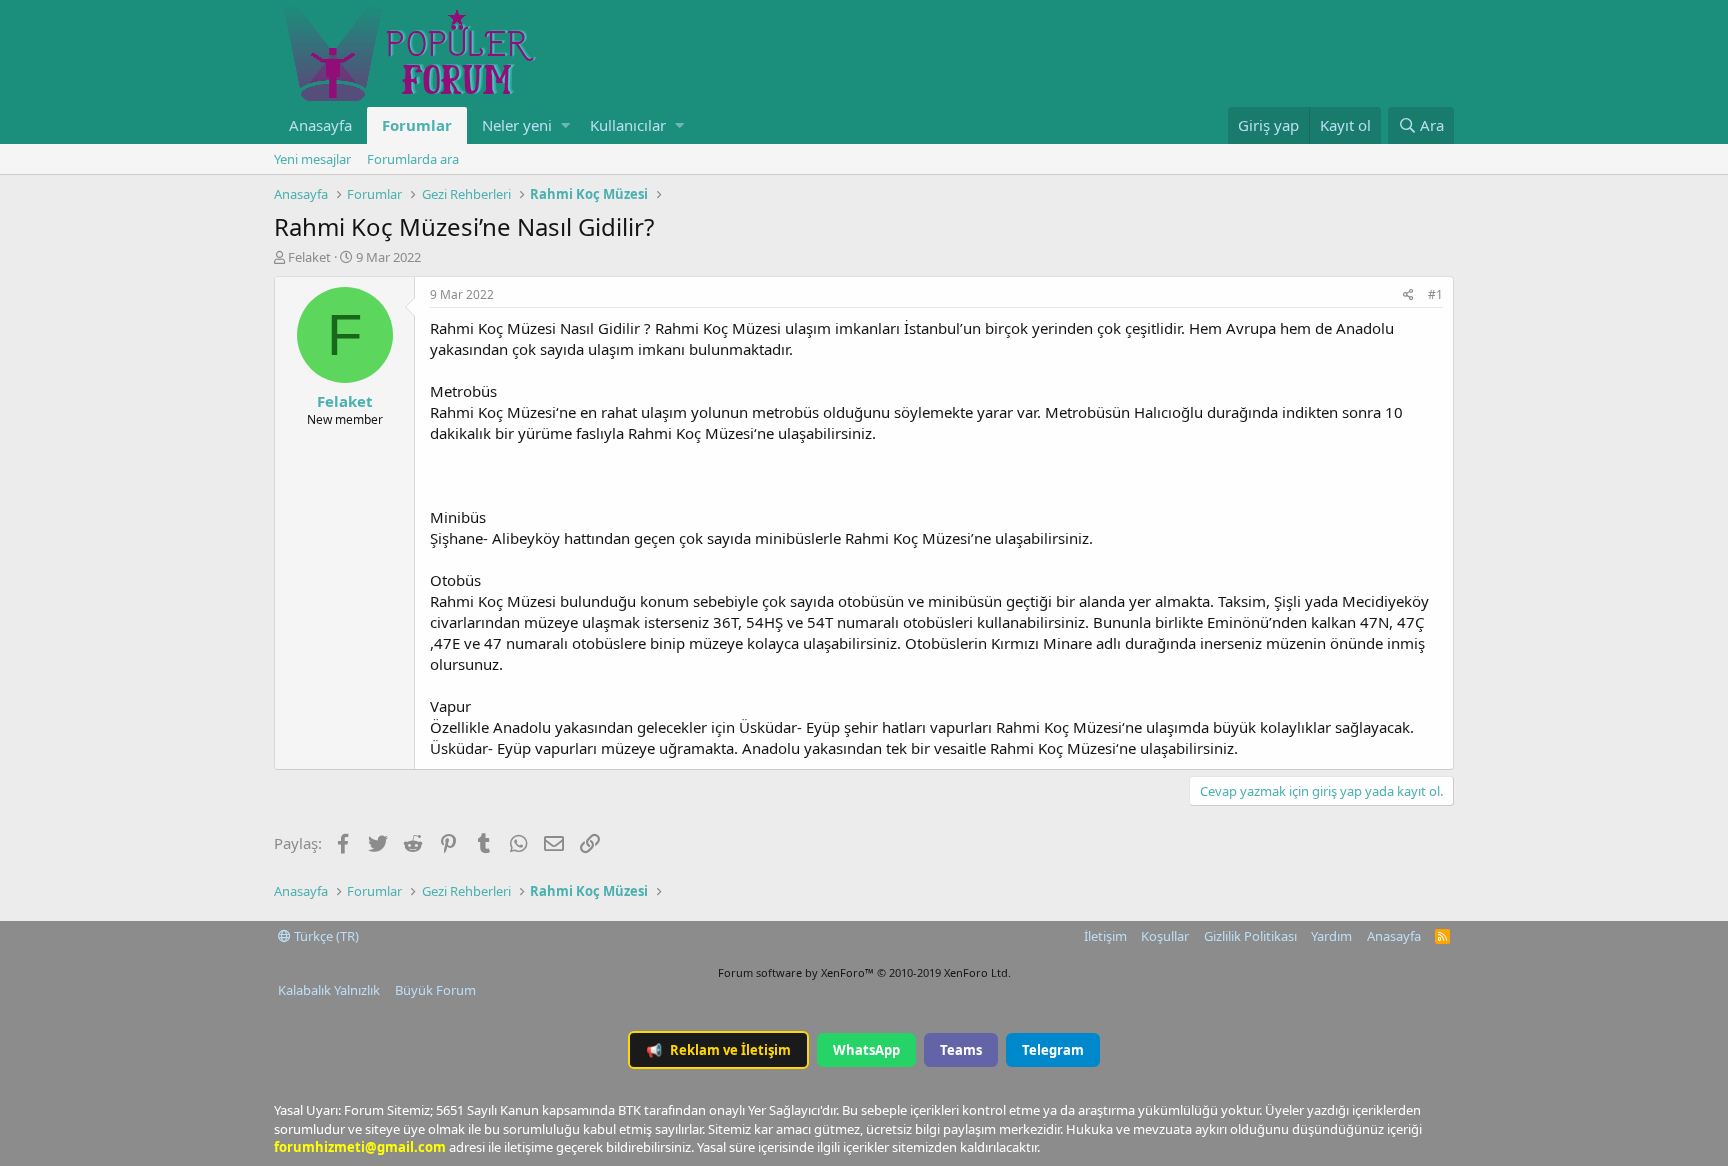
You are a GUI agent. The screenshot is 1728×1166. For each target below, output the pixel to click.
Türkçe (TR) (325, 936)
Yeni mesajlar (312, 159)
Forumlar (417, 125)
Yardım (1331, 936)
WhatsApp (866, 1050)
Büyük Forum (435, 990)
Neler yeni (517, 125)
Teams (961, 1050)
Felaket (309, 257)
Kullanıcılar (628, 125)
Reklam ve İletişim (718, 1050)
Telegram (1053, 1050)
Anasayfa (320, 125)
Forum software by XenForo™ (864, 972)
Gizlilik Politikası (1250, 936)
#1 (1435, 294)
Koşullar (1165, 936)
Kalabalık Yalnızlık (329, 990)
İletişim (1105, 936)
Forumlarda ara (413, 159)
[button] (565, 125)
